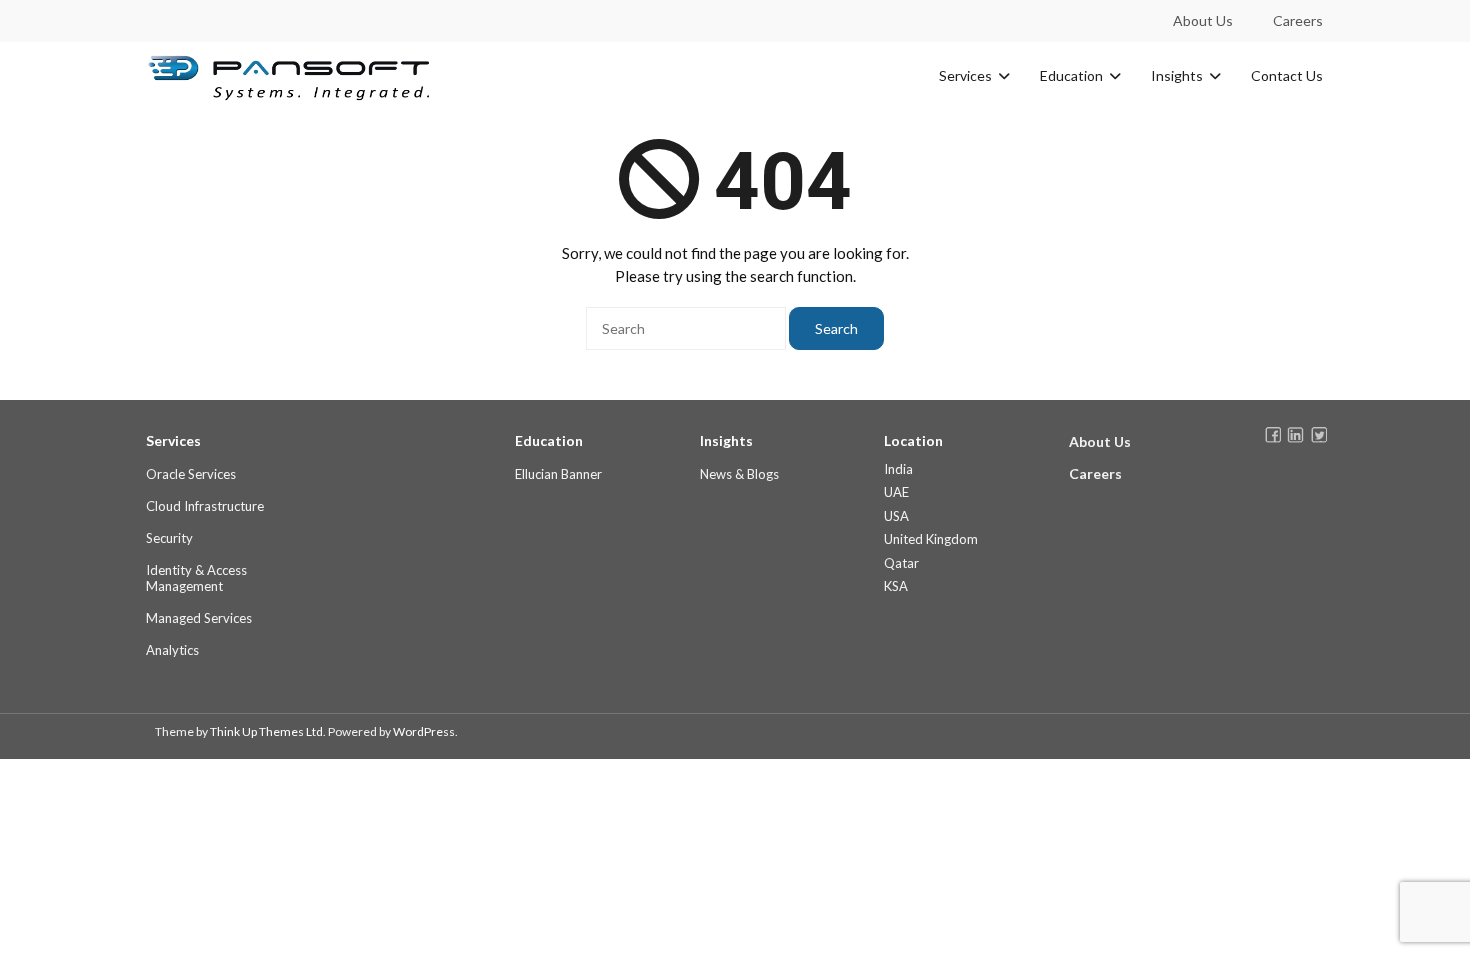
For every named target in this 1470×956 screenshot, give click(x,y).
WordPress (424, 731)
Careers (1298, 20)
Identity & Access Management (196, 578)
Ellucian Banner (558, 474)
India (898, 469)
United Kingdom (931, 539)
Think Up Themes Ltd (266, 731)
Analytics (172, 650)
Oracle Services (191, 474)
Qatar (901, 563)
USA (896, 516)
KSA (896, 586)
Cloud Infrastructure (205, 506)
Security (169, 538)
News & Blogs (739, 474)
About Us (1203, 20)
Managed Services (199, 618)
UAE (896, 492)
